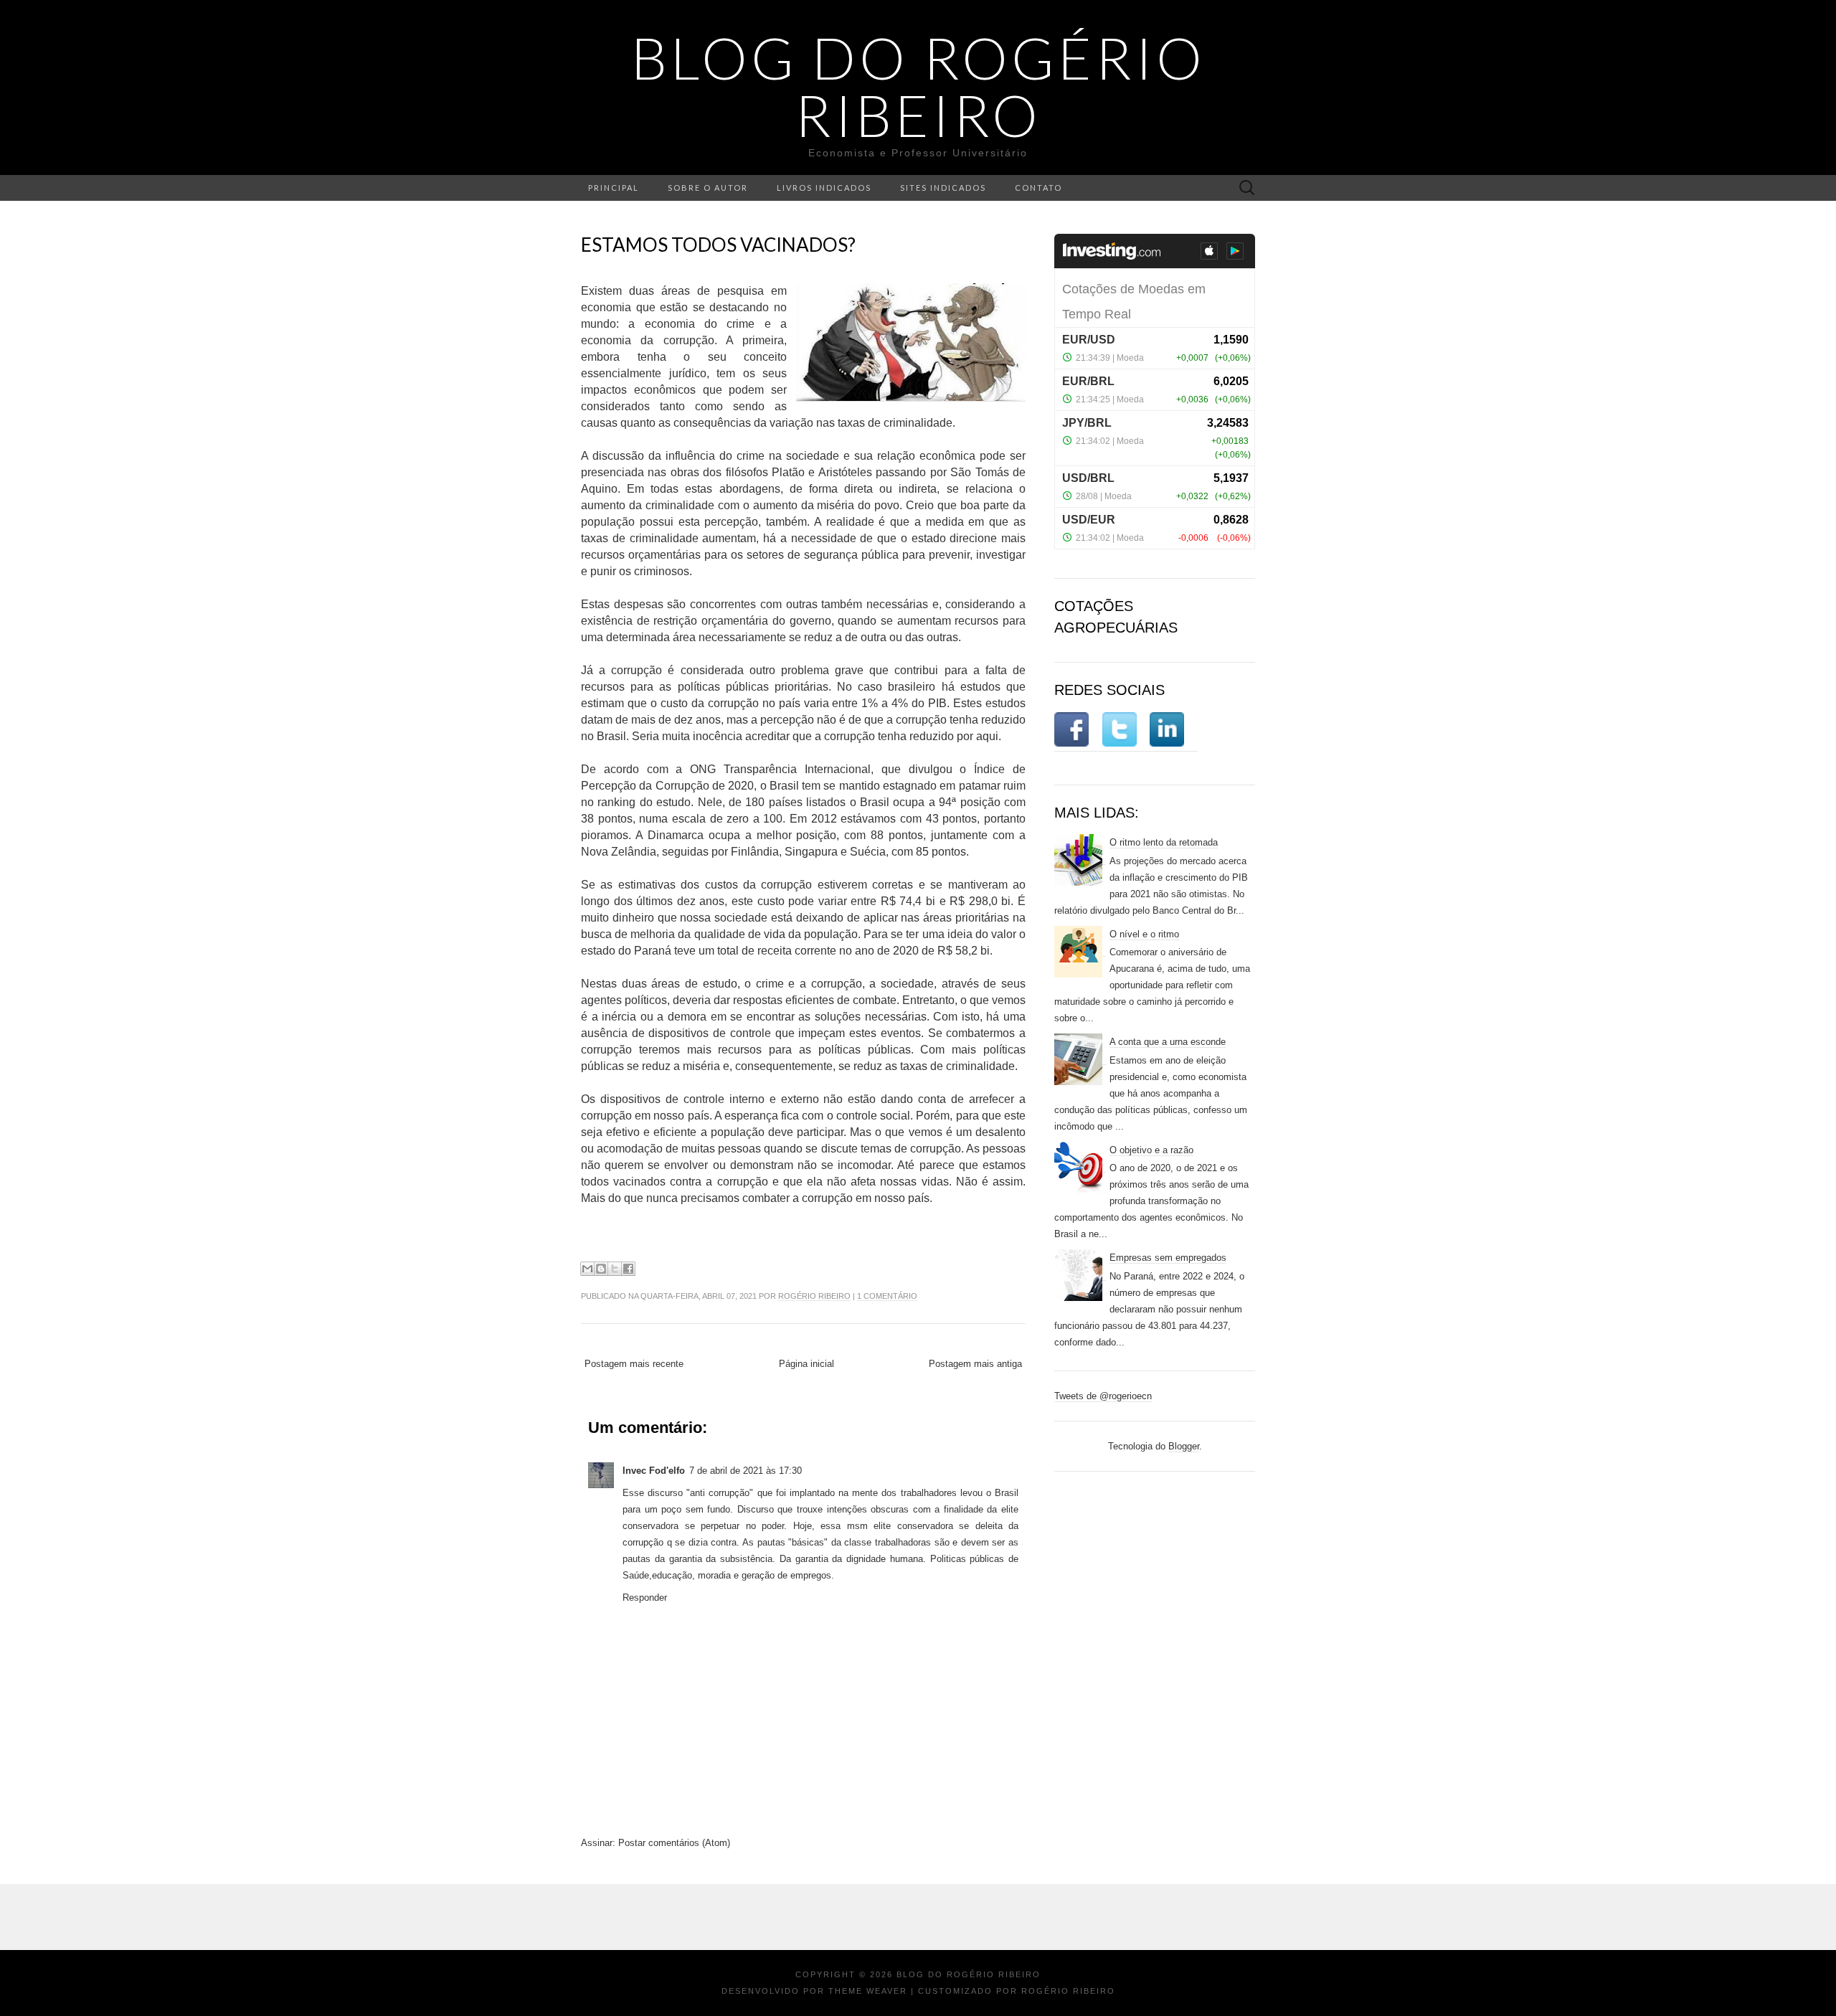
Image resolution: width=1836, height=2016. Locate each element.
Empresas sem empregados (1168, 1258)
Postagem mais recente (634, 1364)
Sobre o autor (708, 188)
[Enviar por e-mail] (587, 1269)
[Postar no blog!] (601, 1269)
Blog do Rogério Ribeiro (918, 86)
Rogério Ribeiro (814, 1296)
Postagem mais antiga (975, 1364)
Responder (645, 1598)
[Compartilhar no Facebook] (628, 1269)
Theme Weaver (868, 1991)
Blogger (1184, 1446)
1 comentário (887, 1296)
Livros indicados (824, 188)
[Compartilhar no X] (615, 1269)
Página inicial (806, 1364)
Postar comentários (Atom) (674, 1843)
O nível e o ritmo (1144, 934)
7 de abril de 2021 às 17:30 (746, 1471)
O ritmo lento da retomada (1164, 842)
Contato (1038, 188)
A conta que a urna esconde (1168, 1042)
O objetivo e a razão (1151, 1150)
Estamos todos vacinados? (718, 245)
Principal (614, 188)
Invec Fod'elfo (654, 1471)
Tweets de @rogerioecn (1103, 1396)
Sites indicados (943, 188)
